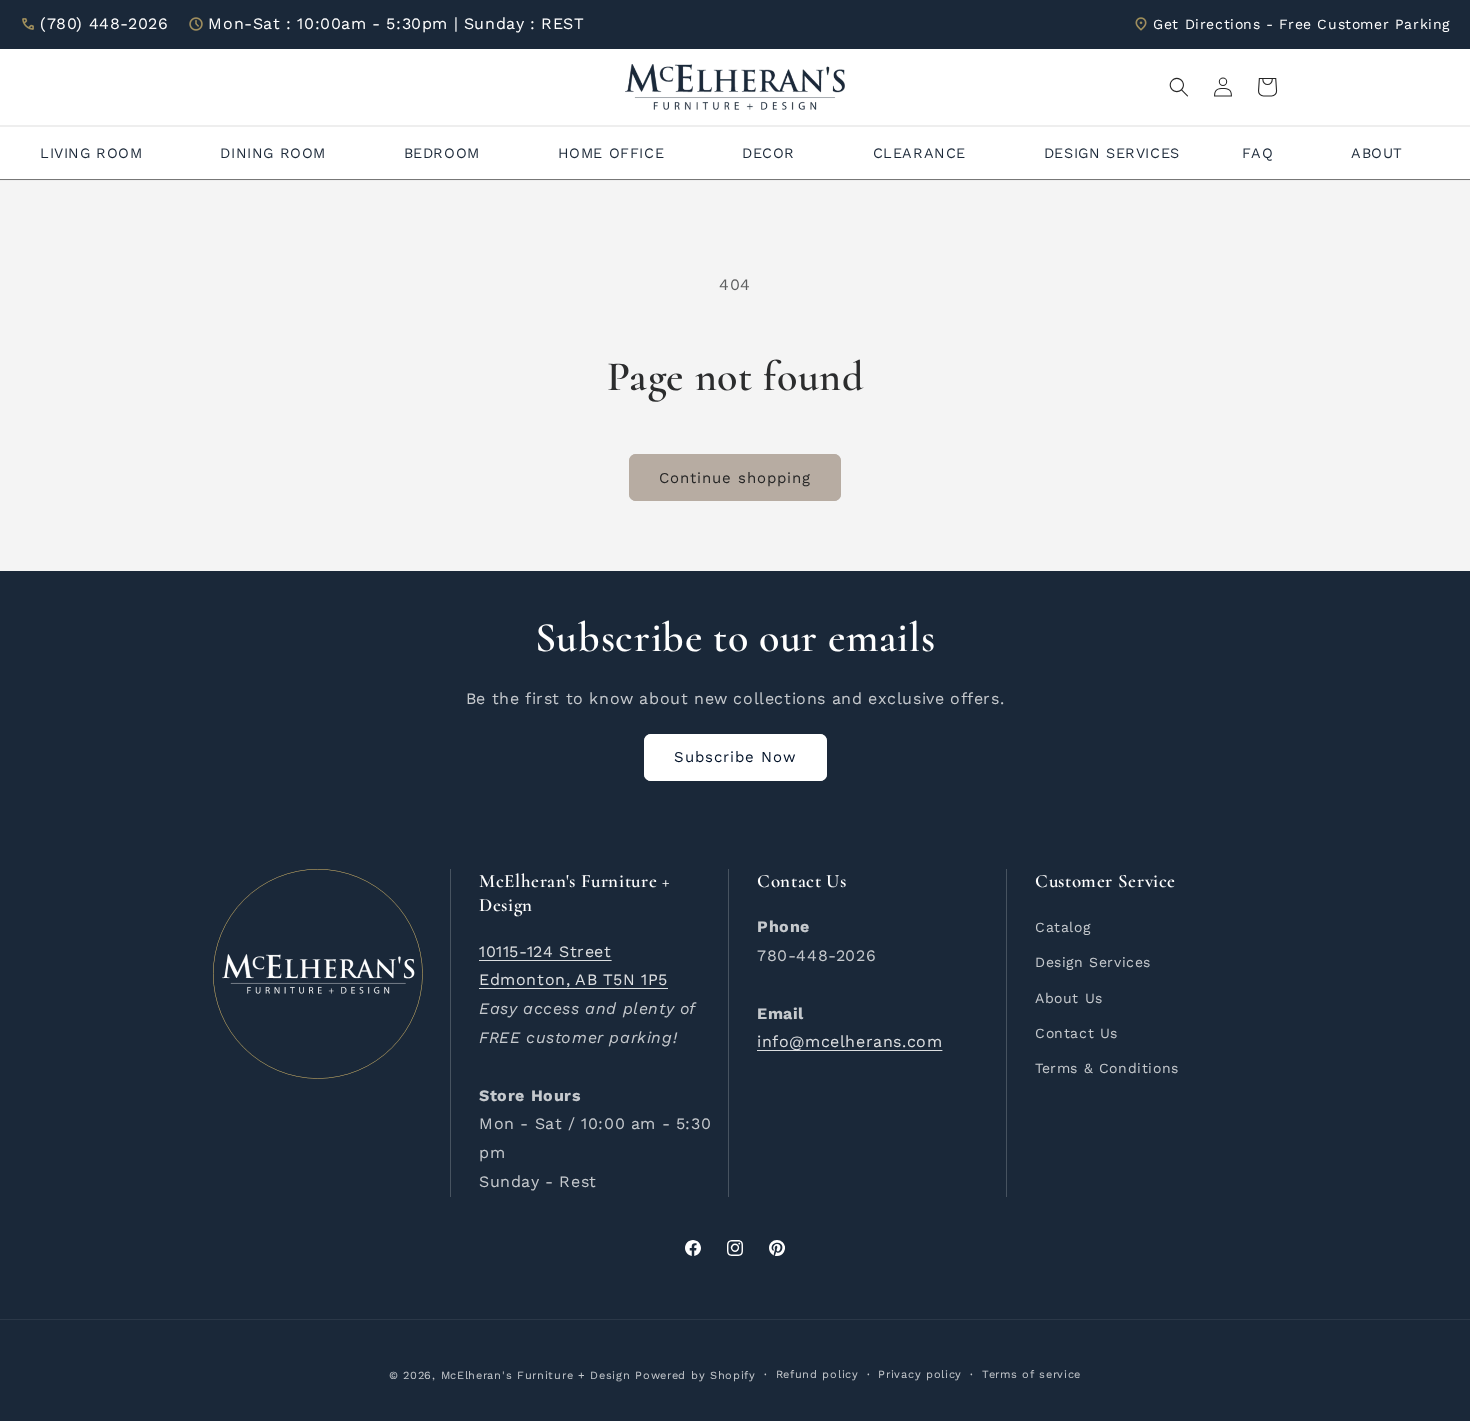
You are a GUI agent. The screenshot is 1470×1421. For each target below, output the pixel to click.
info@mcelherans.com (849, 1041)
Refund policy (817, 1374)
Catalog (1062, 927)
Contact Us (1076, 1033)
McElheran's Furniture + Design (536, 1375)
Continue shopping (735, 478)
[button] (1179, 87)
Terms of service (1031, 1374)
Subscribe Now (735, 757)
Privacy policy (920, 1374)
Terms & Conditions (1107, 1068)
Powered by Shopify (695, 1375)
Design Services (1093, 962)
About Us (1069, 998)
